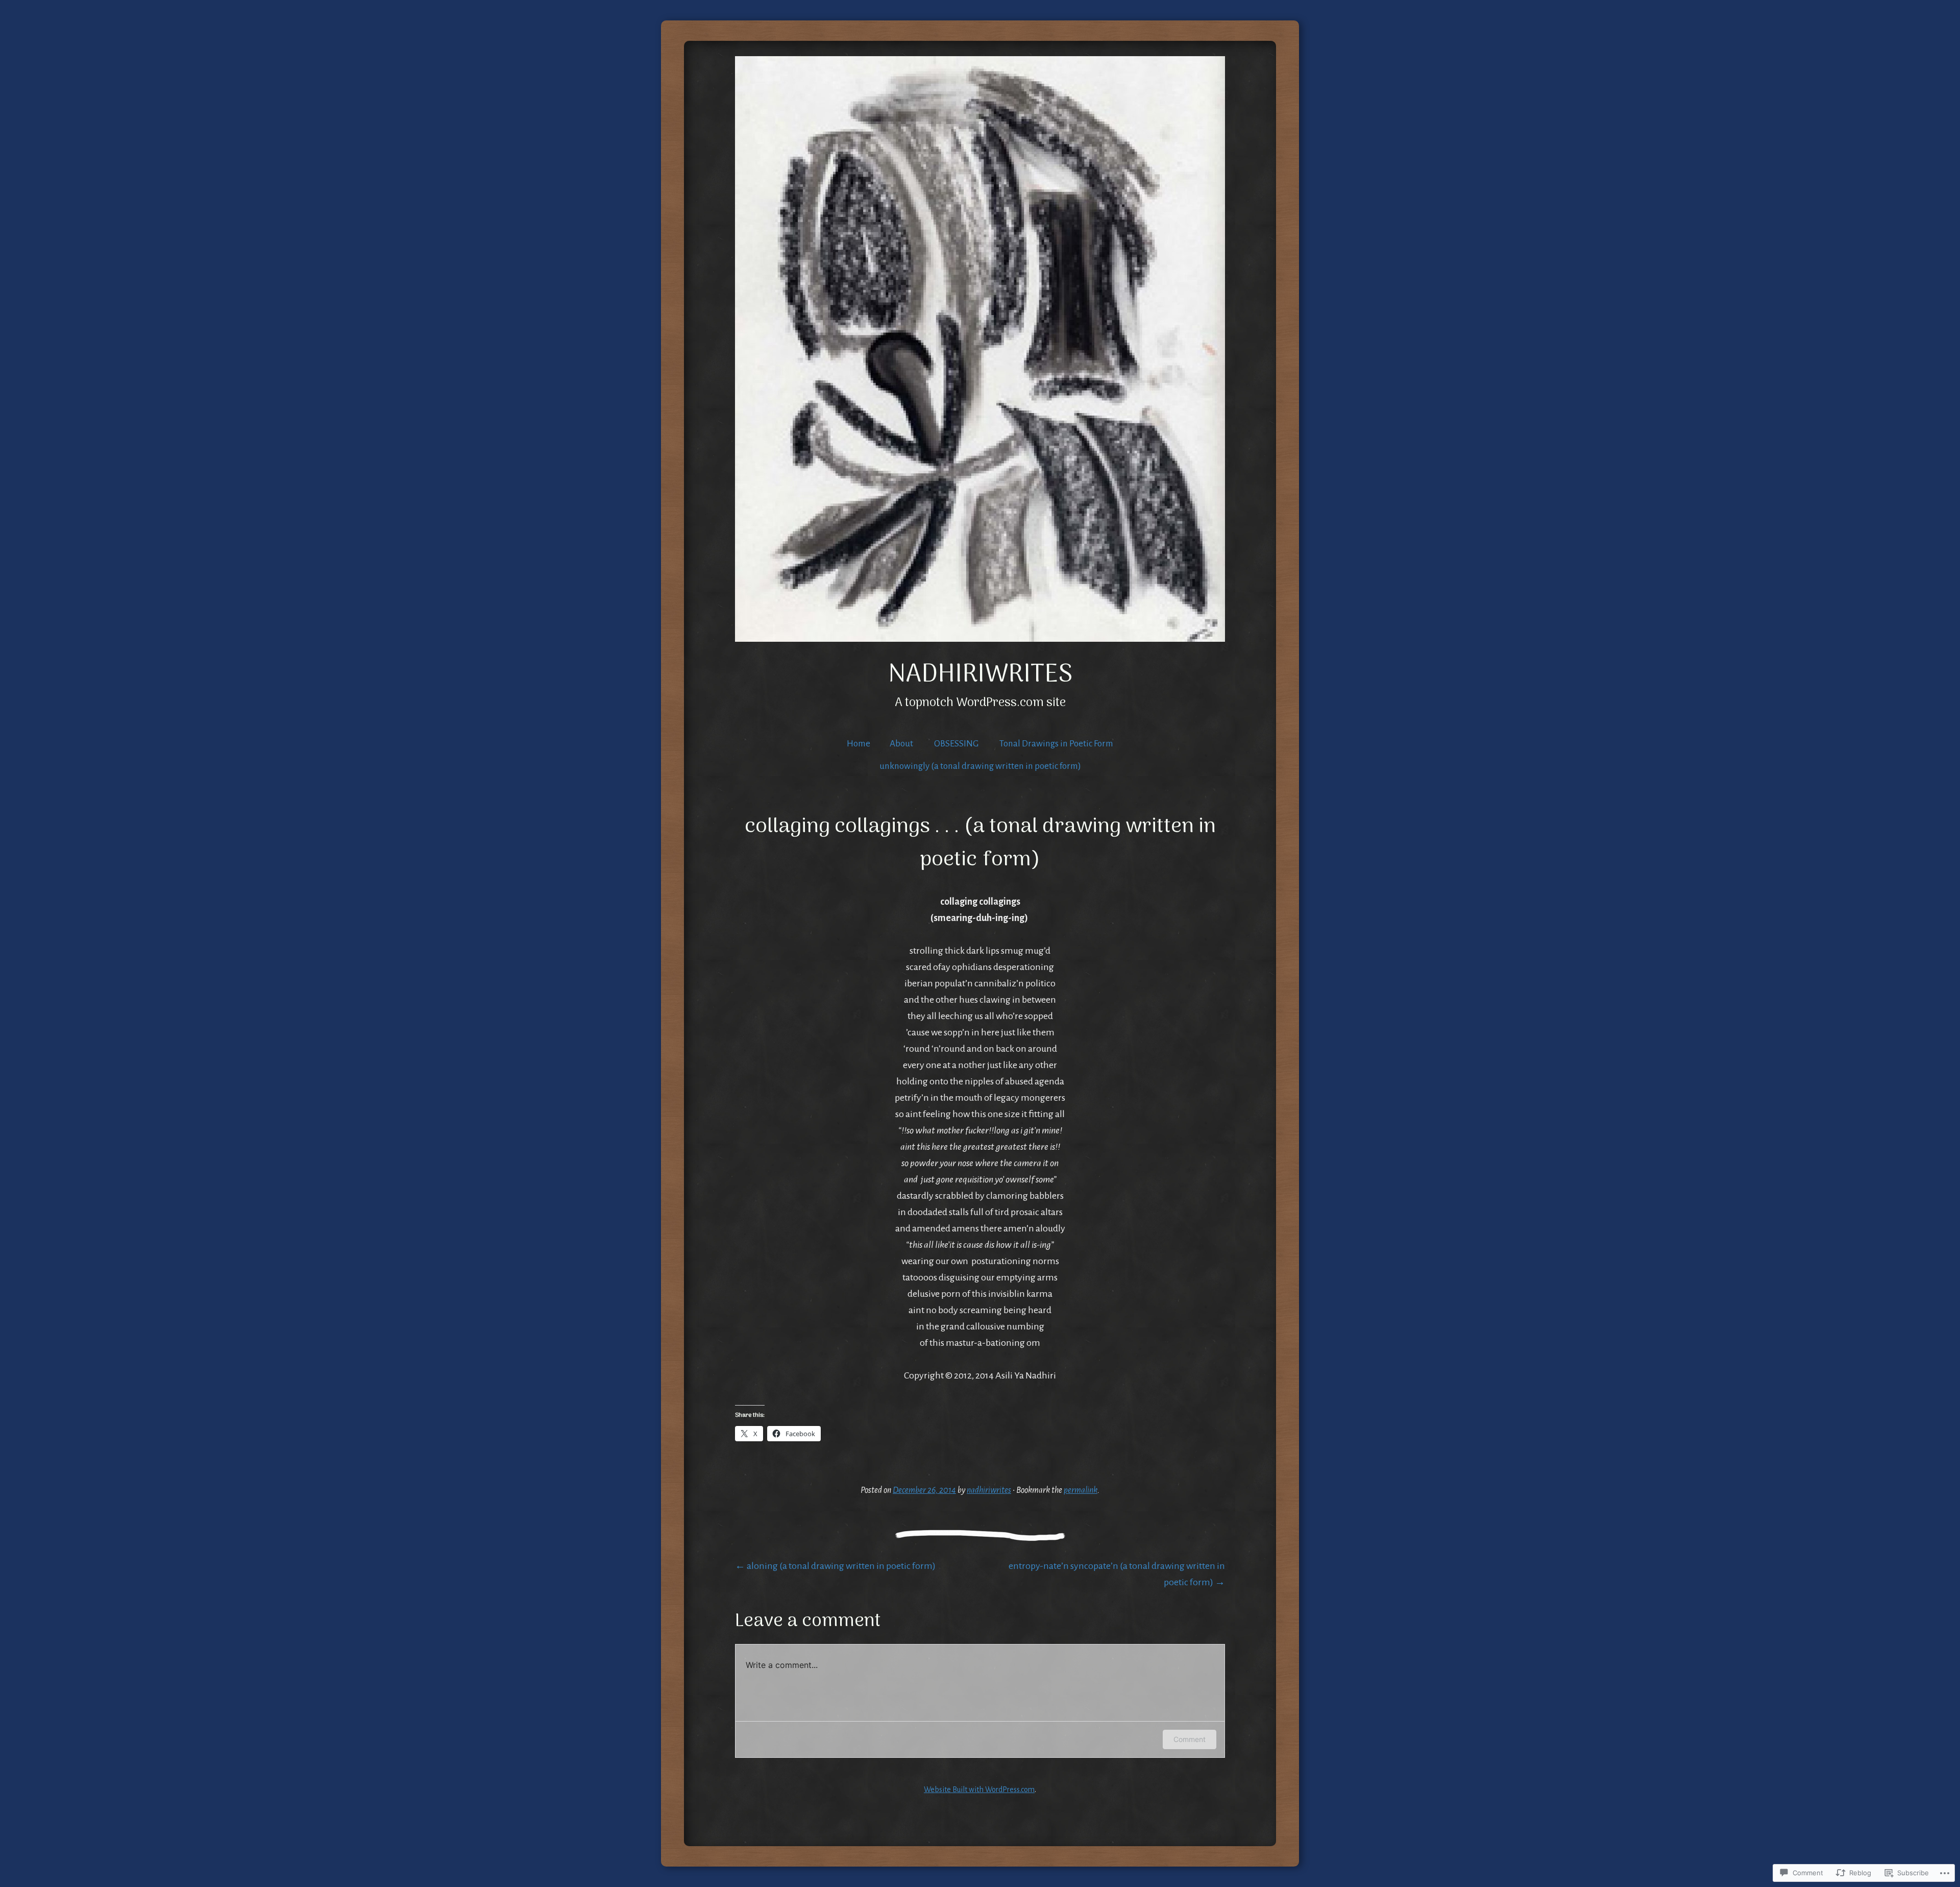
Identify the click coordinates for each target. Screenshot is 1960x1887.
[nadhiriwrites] (980, 349)
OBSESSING (956, 744)
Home (859, 744)
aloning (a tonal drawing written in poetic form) (835, 1566)
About (901, 744)
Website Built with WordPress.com (979, 1789)
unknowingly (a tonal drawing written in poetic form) (980, 766)
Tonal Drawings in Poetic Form (1056, 744)
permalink (1081, 1490)
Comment (1190, 1739)
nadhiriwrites (980, 675)
